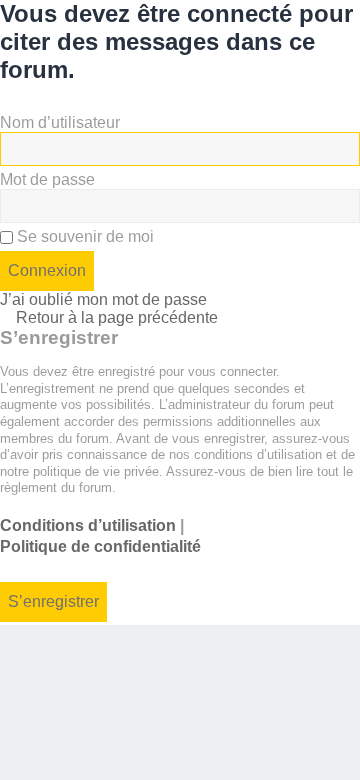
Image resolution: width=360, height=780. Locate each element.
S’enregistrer (53, 601)
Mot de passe (47, 179)
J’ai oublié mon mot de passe (103, 299)
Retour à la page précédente (117, 317)
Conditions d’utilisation (88, 525)
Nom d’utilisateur (60, 122)
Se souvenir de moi (83, 236)
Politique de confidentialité (100, 546)
